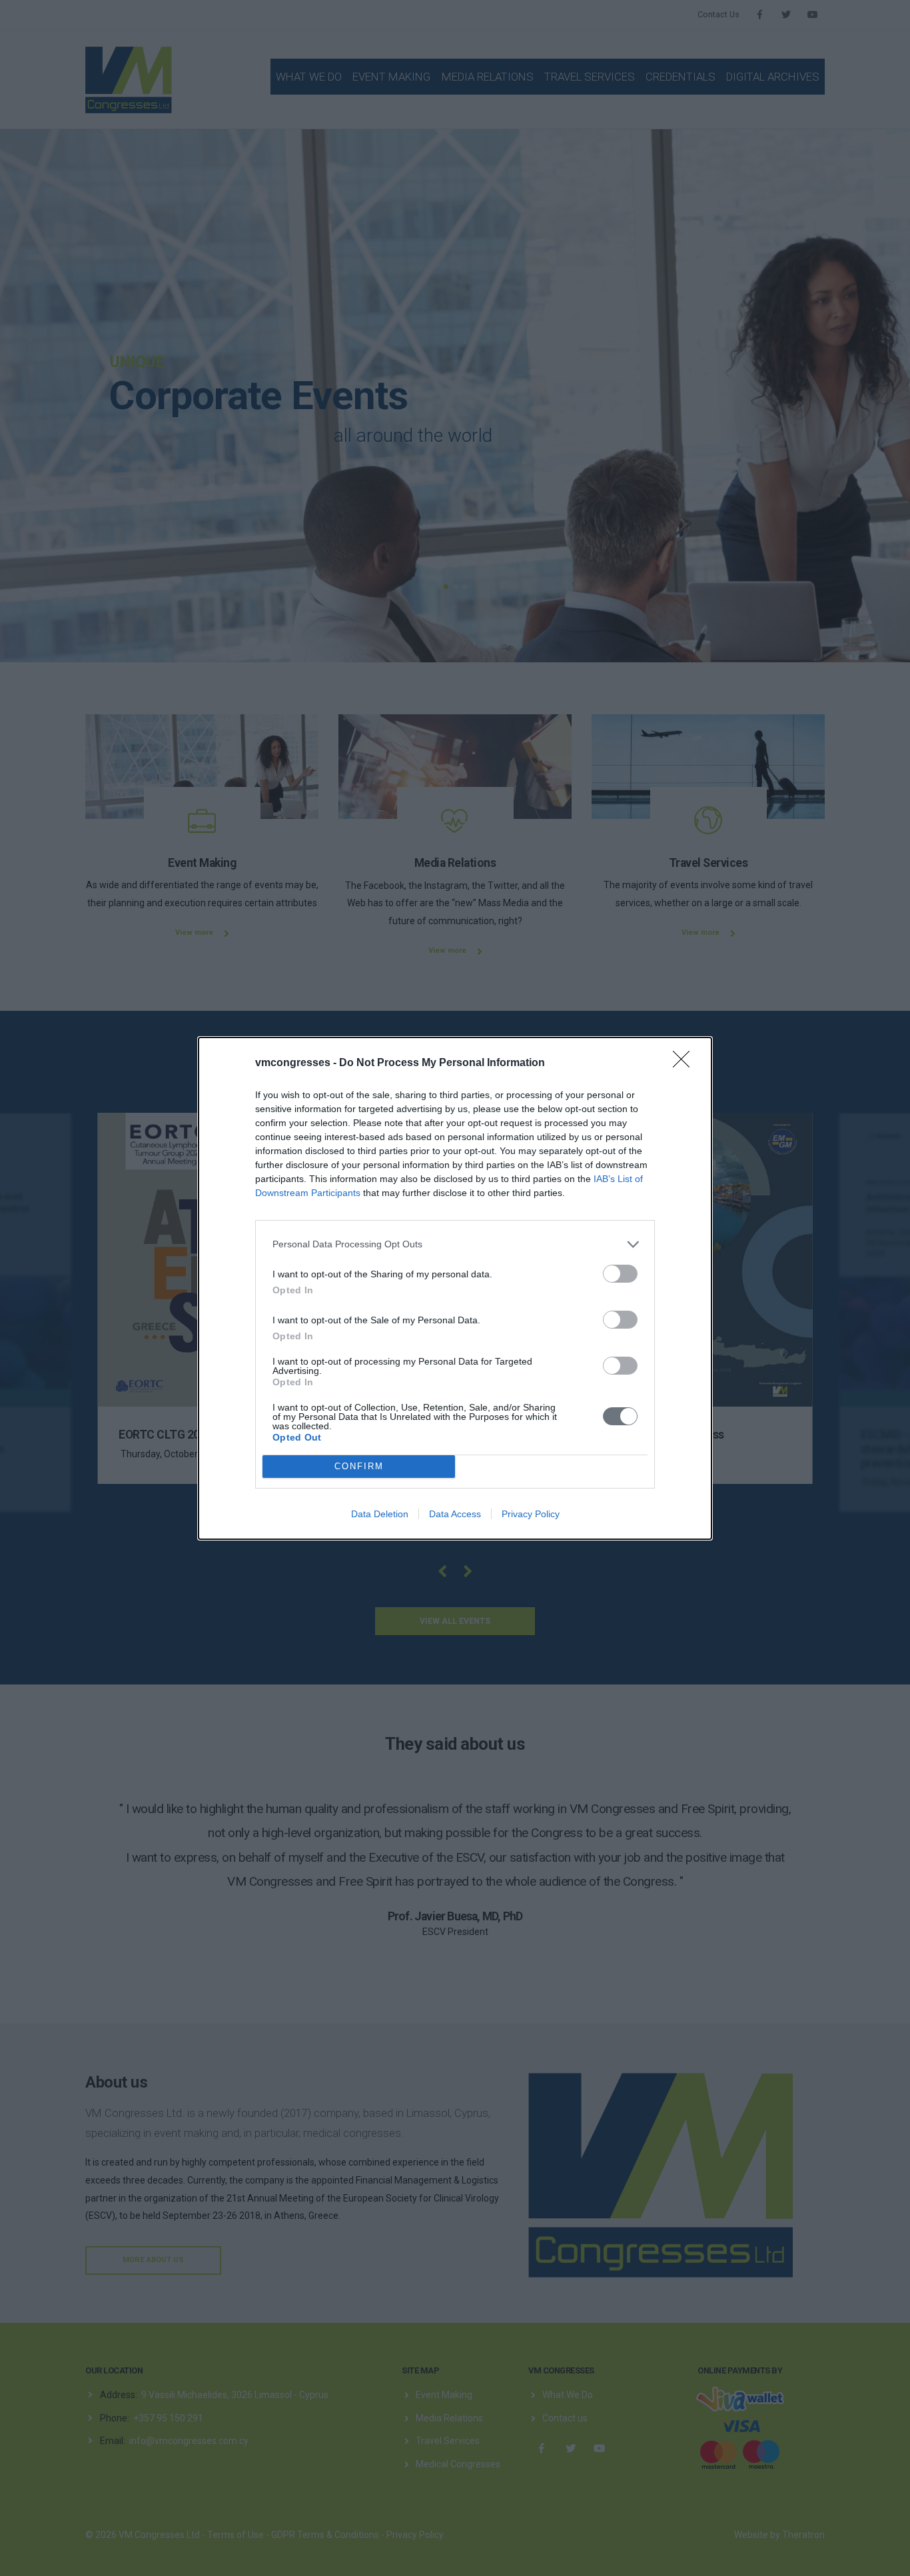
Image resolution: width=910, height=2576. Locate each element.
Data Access (455, 1514)
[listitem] (455, 1244)
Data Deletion (380, 1514)
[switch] (620, 1274)
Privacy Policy (531, 1514)
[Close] (685, 1063)
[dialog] (455, 1288)
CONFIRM (359, 1466)
